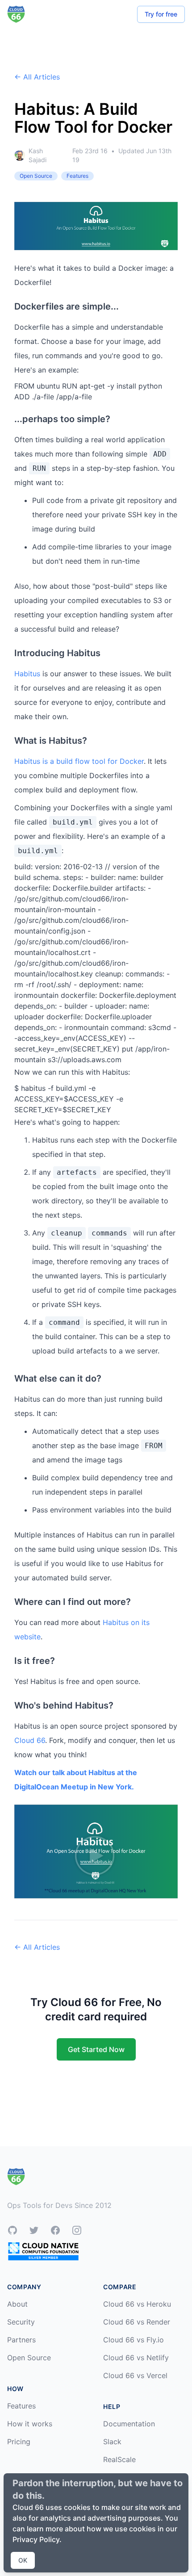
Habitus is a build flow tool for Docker (79, 761)
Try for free (161, 14)
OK (23, 2560)
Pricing (19, 2442)
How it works (30, 2424)
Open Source (29, 2358)
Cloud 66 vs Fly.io (134, 2340)
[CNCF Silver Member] (43, 2251)
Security (21, 2322)
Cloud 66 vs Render (137, 2322)
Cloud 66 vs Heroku (137, 2304)
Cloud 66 (30, 1740)
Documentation (129, 2424)
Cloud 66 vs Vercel (135, 2375)
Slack (112, 2442)
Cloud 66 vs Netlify (136, 2358)
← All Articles (37, 77)
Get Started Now (96, 2049)
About (17, 2304)
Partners (21, 2340)
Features (21, 2406)
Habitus (27, 674)
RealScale (119, 2459)
